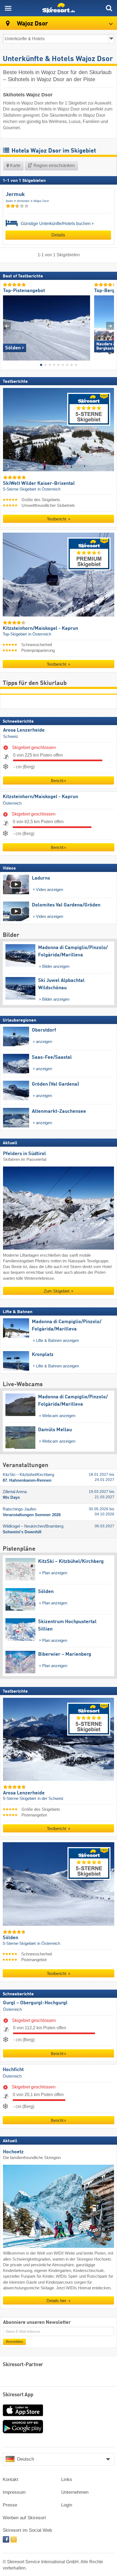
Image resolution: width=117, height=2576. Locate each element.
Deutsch (26, 2459)
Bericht (57, 781)
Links (67, 2479)
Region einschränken (54, 165)
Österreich (12, 803)
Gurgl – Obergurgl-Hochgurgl (35, 2003)
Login (67, 2505)
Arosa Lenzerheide (24, 730)
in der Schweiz (51, 1799)
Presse (10, 2505)
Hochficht (13, 2070)
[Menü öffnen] (8, 8)
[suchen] (109, 8)
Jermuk (15, 195)
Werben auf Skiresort (24, 2518)
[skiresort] (59, 8)
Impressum (14, 2492)
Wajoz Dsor (41, 201)
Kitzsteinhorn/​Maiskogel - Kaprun (40, 797)
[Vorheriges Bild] (7, 326)
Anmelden (14, 2342)
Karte (15, 165)
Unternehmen (75, 2492)
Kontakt (10, 2479)
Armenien (23, 201)
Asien (9, 201)
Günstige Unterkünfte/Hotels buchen (55, 224)
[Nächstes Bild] (110, 326)
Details (58, 235)
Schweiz (11, 737)
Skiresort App (18, 2395)
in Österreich (49, 489)
